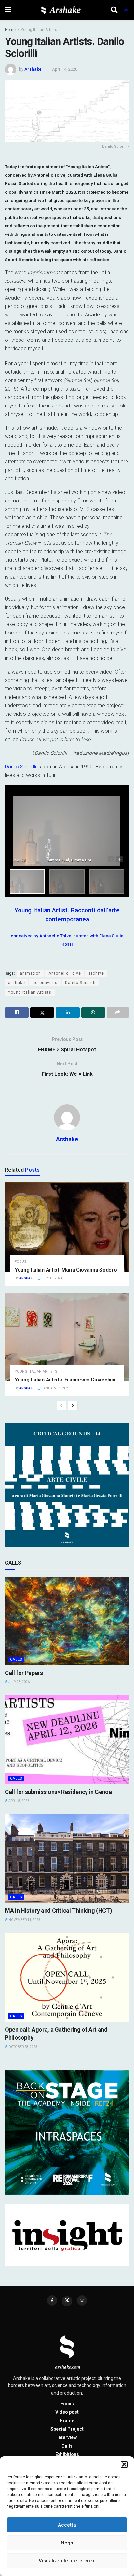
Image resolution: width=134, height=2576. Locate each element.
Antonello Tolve (65, 973)
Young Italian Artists (39, 30)
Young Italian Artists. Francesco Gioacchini (65, 1380)
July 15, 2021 (52, 1278)
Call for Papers (24, 1673)
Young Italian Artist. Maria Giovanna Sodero (66, 1270)
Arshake (33, 69)
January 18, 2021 (55, 1388)
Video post (67, 2412)
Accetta (67, 2525)
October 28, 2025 (23, 2047)
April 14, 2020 (65, 69)
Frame (67, 2421)
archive (96, 973)
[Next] (73, 1406)
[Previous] (61, 1406)
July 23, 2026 (19, 1682)
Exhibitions (67, 2454)
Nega (67, 2543)
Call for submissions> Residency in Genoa (58, 1792)
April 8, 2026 (19, 1801)
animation (30, 973)
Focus (20, 1262)
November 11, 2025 (24, 1920)
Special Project (67, 2429)
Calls (16, 1659)
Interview (67, 2437)
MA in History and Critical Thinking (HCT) (58, 1910)
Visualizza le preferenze (67, 2561)
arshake (17, 983)
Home (10, 30)
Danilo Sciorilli (20, 767)
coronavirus (45, 983)
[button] (124, 2464)
